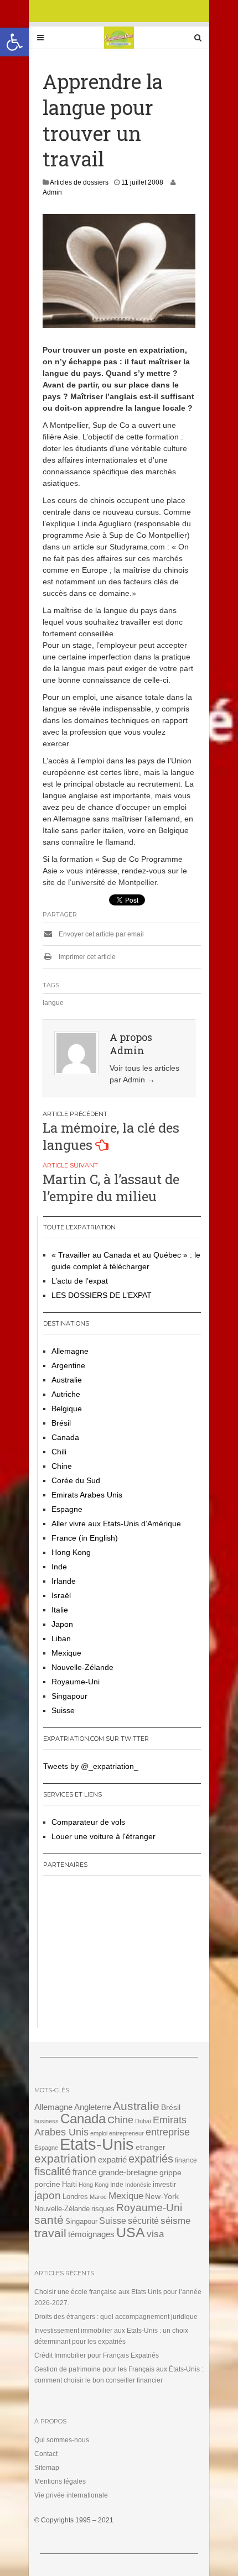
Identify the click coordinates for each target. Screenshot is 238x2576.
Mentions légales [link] (60, 2481)
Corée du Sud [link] (76, 1480)
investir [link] (164, 2184)
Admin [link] (52, 192)
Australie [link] (67, 1380)
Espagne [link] (67, 1509)
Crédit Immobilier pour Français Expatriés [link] (97, 2355)
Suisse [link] (63, 1710)
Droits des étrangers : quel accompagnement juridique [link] (116, 2317)
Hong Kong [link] (71, 1552)
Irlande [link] (64, 1581)
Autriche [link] (66, 1394)
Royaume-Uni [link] (76, 1682)
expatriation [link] (65, 2158)
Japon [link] (62, 1624)
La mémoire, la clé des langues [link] (111, 1136)
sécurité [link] (143, 2221)
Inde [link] (59, 1567)
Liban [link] (61, 1638)
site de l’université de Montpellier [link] (100, 882)
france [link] (85, 2172)
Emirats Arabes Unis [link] (87, 1495)
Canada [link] (65, 1437)
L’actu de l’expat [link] (80, 1281)
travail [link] (50, 2233)
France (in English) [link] (85, 1538)
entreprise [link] (168, 2132)
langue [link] (53, 1003)
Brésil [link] (61, 1423)
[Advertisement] (112, 1956)
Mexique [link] (66, 1653)
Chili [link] (59, 1452)
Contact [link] (46, 2454)
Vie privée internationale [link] (71, 2495)
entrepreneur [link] (126, 2133)
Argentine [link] (68, 1365)
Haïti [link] (69, 2185)
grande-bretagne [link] (128, 2172)
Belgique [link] (67, 1409)
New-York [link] (162, 2197)
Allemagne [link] (70, 1351)
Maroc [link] (98, 2197)
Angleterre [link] (93, 2107)
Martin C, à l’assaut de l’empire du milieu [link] (111, 1188)
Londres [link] (75, 2197)
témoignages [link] (91, 2234)
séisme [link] (175, 2221)
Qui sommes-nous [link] (62, 2440)
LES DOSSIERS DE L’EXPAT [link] (102, 1295)
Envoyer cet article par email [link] (100, 934)
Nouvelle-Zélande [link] (82, 1667)
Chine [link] (62, 1466)
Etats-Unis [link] (97, 2144)
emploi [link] (99, 2133)
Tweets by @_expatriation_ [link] (91, 1766)
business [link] (46, 2121)
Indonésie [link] (138, 2185)
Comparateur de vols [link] (88, 1822)
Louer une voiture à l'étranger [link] (104, 1836)
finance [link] (186, 2160)
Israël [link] (61, 1595)
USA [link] (131, 2232)
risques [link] (103, 2209)
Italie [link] (60, 1610)
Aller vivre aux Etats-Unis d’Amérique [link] (116, 1523)
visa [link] (155, 2234)
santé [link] (49, 2220)
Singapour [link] (69, 1696)
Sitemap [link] (47, 2468)
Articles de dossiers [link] (79, 182)
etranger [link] (151, 2147)
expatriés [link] (151, 2159)
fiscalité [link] (53, 2171)
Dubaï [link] (143, 2121)
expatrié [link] (112, 2159)
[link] (14, 42)
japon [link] (48, 2195)
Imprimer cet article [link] (86, 957)
